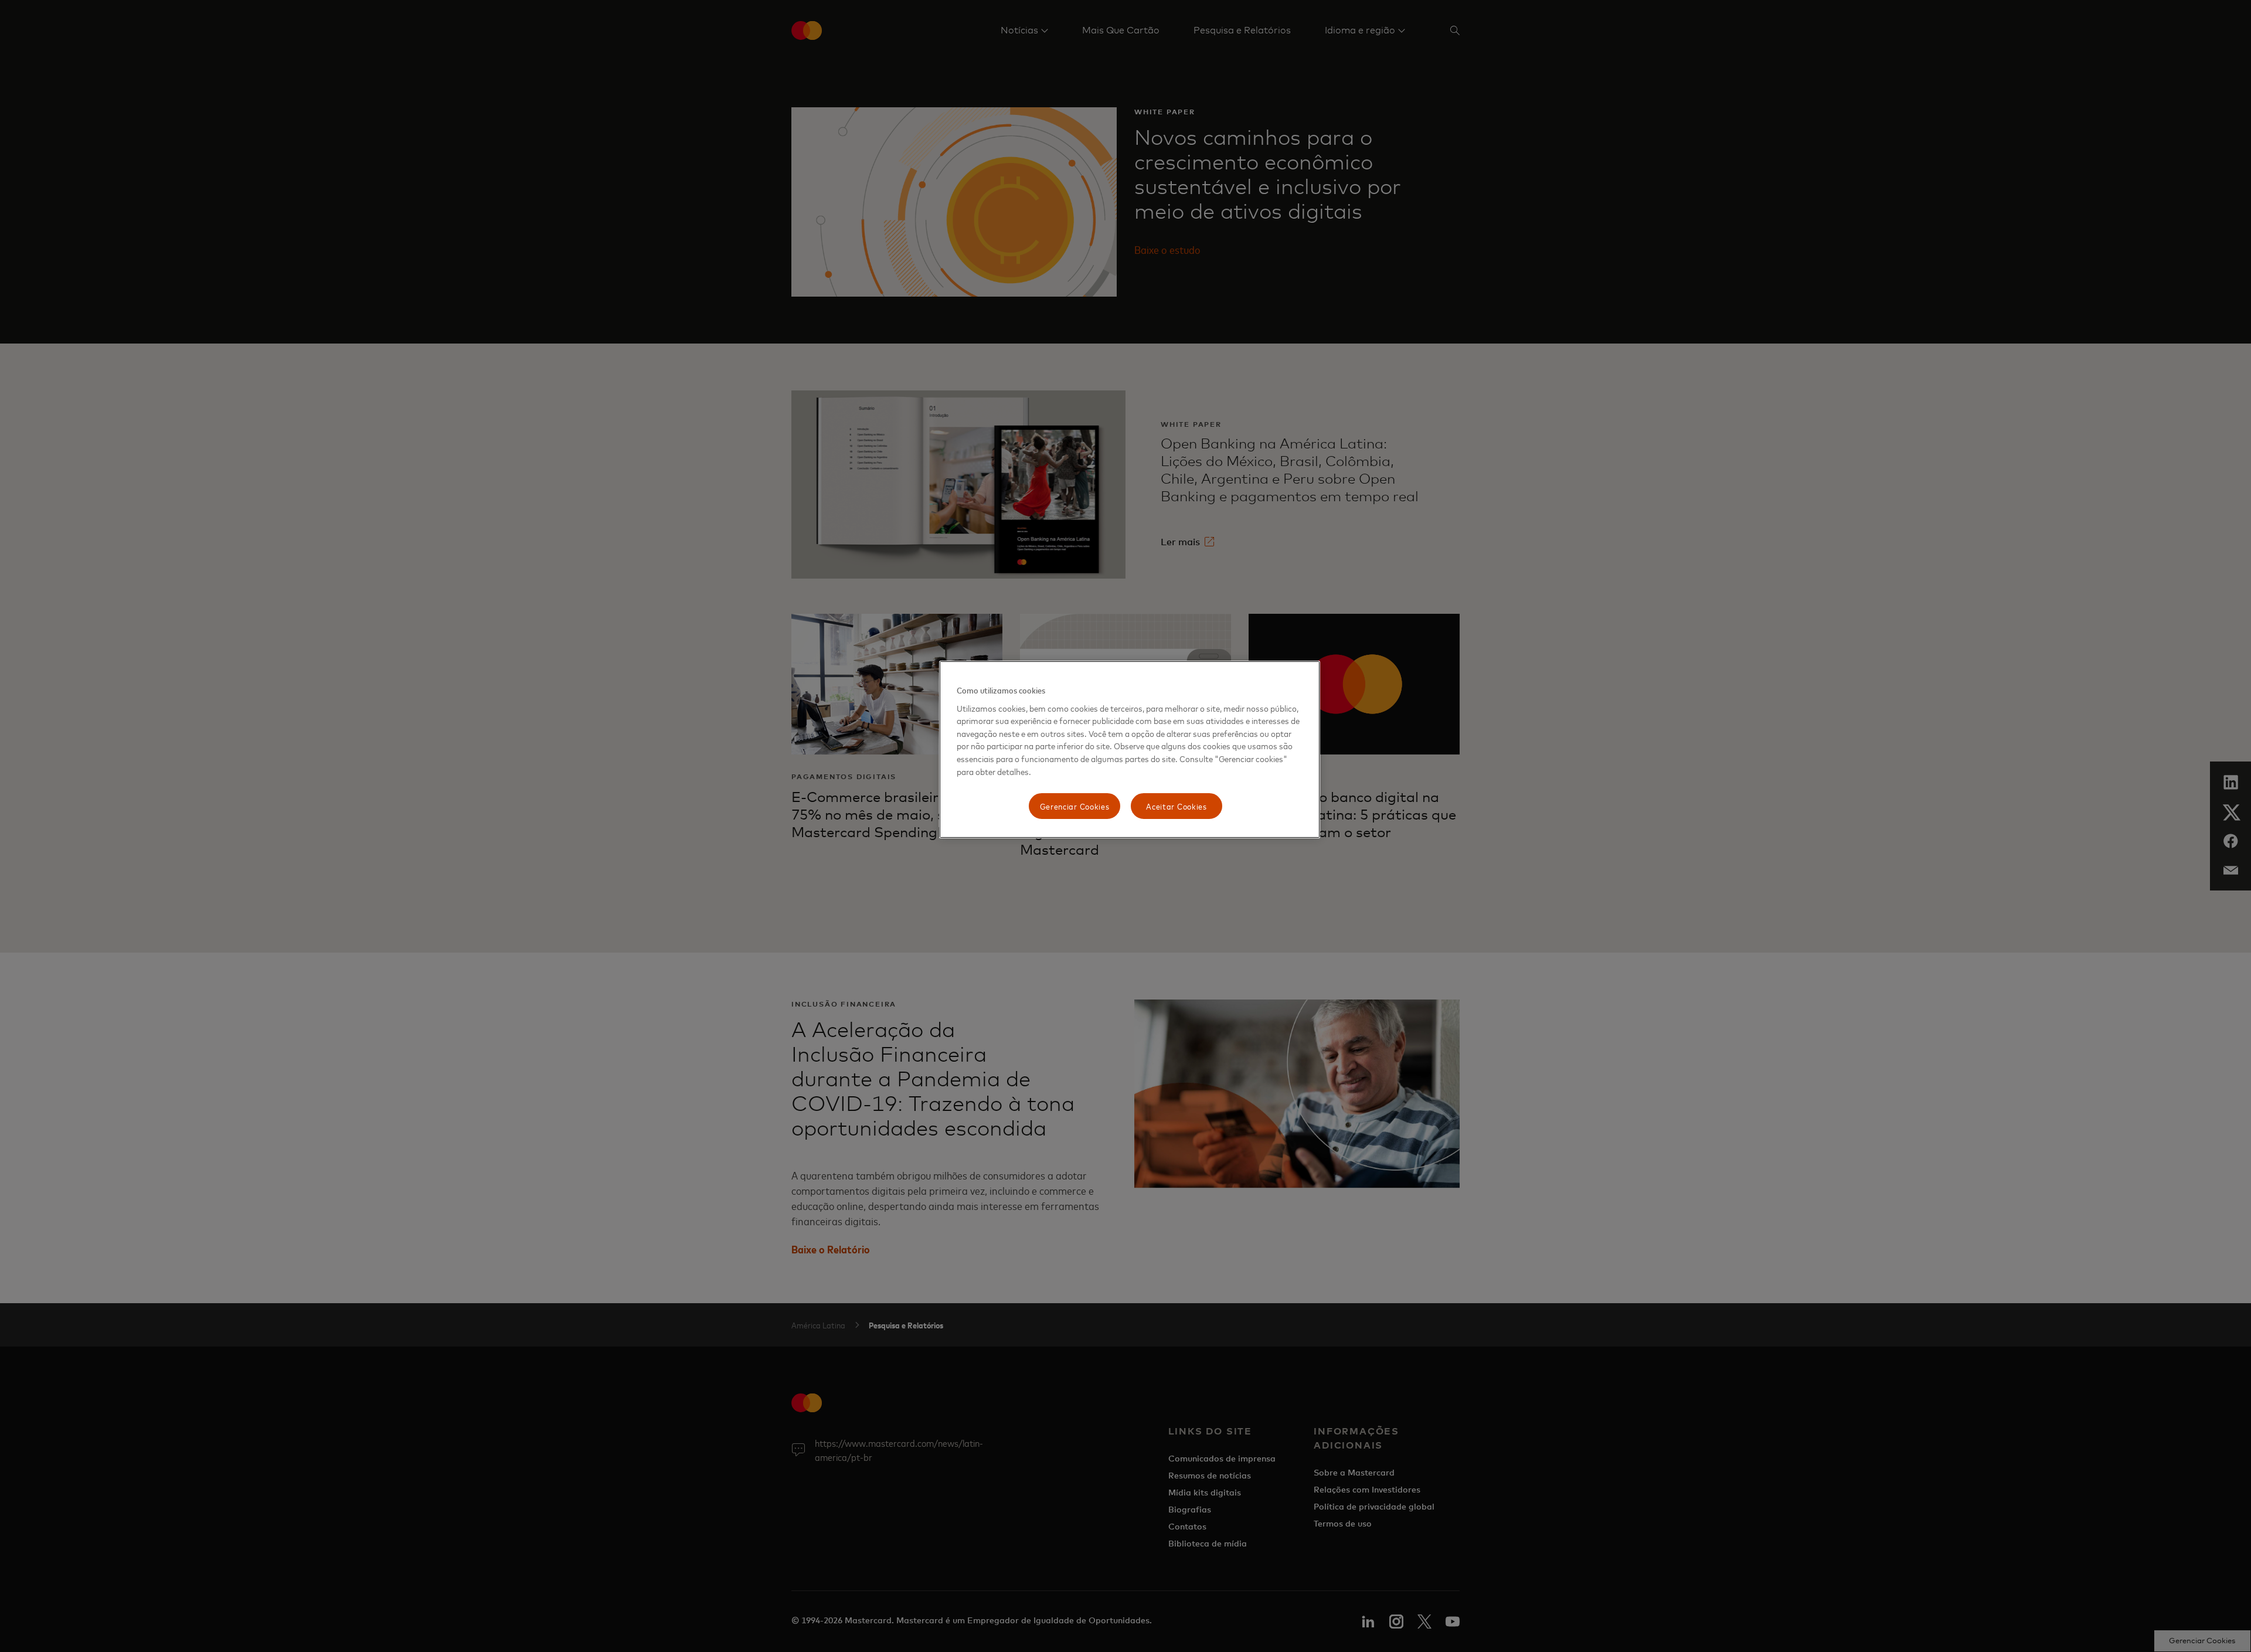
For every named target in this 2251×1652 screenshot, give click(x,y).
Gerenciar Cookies (1075, 806)
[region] (1130, 749)
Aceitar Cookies (1176, 806)
